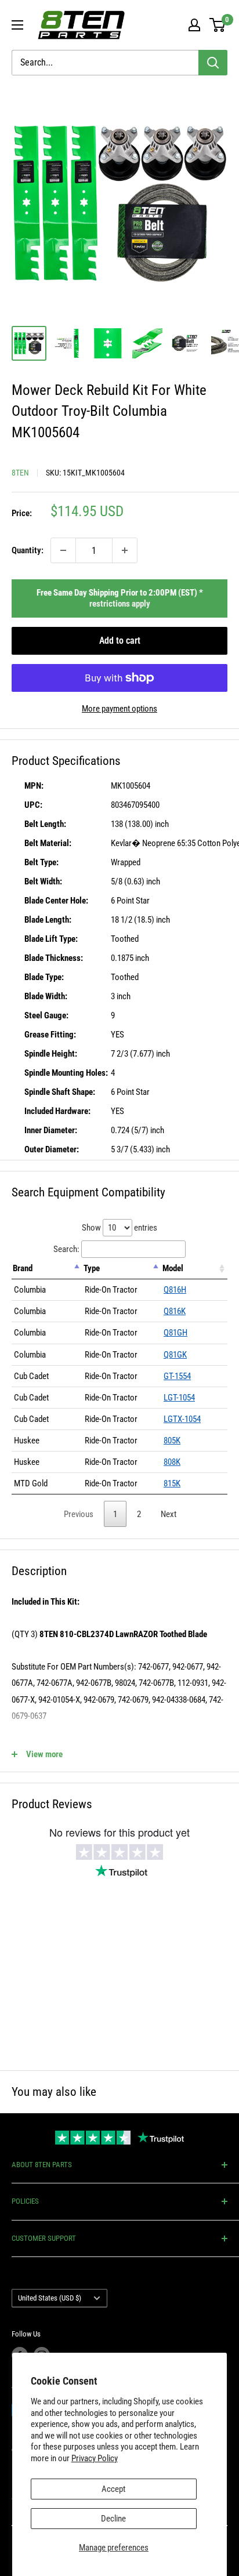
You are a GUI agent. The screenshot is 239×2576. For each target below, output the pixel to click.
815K (172, 1483)
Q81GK (175, 1355)
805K (172, 1441)
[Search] (213, 63)
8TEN (20, 473)
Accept (113, 2489)
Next (169, 1514)
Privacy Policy (95, 2458)
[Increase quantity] (125, 550)
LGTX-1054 (182, 1419)
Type (92, 1268)
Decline (113, 2519)
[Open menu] (17, 25)
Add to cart (120, 641)
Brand (23, 1268)
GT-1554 (177, 1376)
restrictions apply (120, 604)
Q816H (175, 1290)
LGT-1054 (179, 1398)
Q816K (175, 1311)
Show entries (119, 1228)
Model (173, 1268)
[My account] (194, 25)
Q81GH (175, 1333)
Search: (66, 1249)
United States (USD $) (50, 2298)
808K (172, 1462)
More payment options (119, 709)
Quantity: (28, 550)
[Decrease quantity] (63, 550)
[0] (218, 25)
